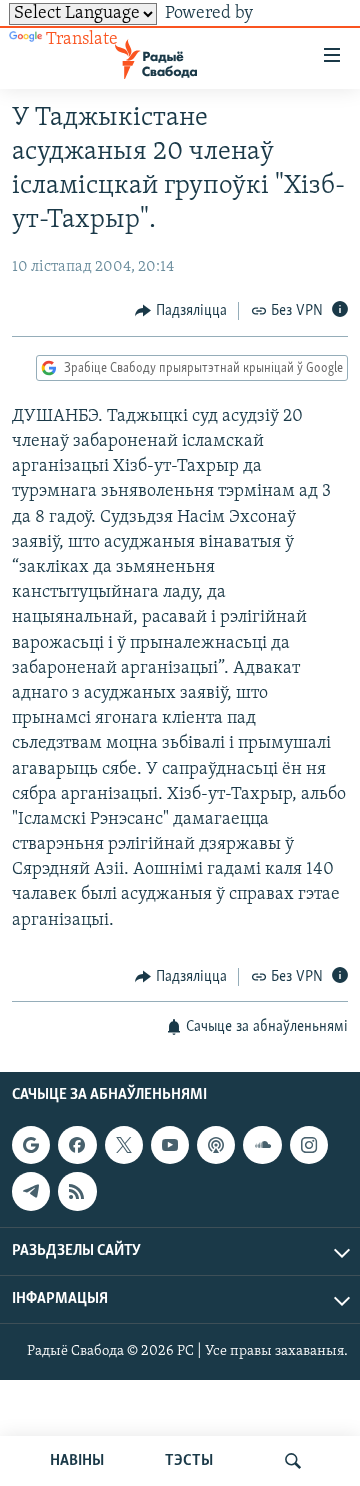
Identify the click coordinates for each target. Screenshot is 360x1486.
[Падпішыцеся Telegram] (31, 1192)
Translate (82, 40)
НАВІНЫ (77, 1461)
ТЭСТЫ (189, 1461)
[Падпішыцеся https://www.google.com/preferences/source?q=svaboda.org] (31, 1145)
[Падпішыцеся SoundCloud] (262, 1145)
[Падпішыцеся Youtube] (170, 1145)
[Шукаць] (293, 1461)
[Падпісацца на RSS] (77, 1192)
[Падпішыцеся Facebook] (77, 1145)
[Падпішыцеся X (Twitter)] (124, 1145)
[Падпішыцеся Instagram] (309, 1145)
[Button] (181, 311)
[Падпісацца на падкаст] (216, 1145)
